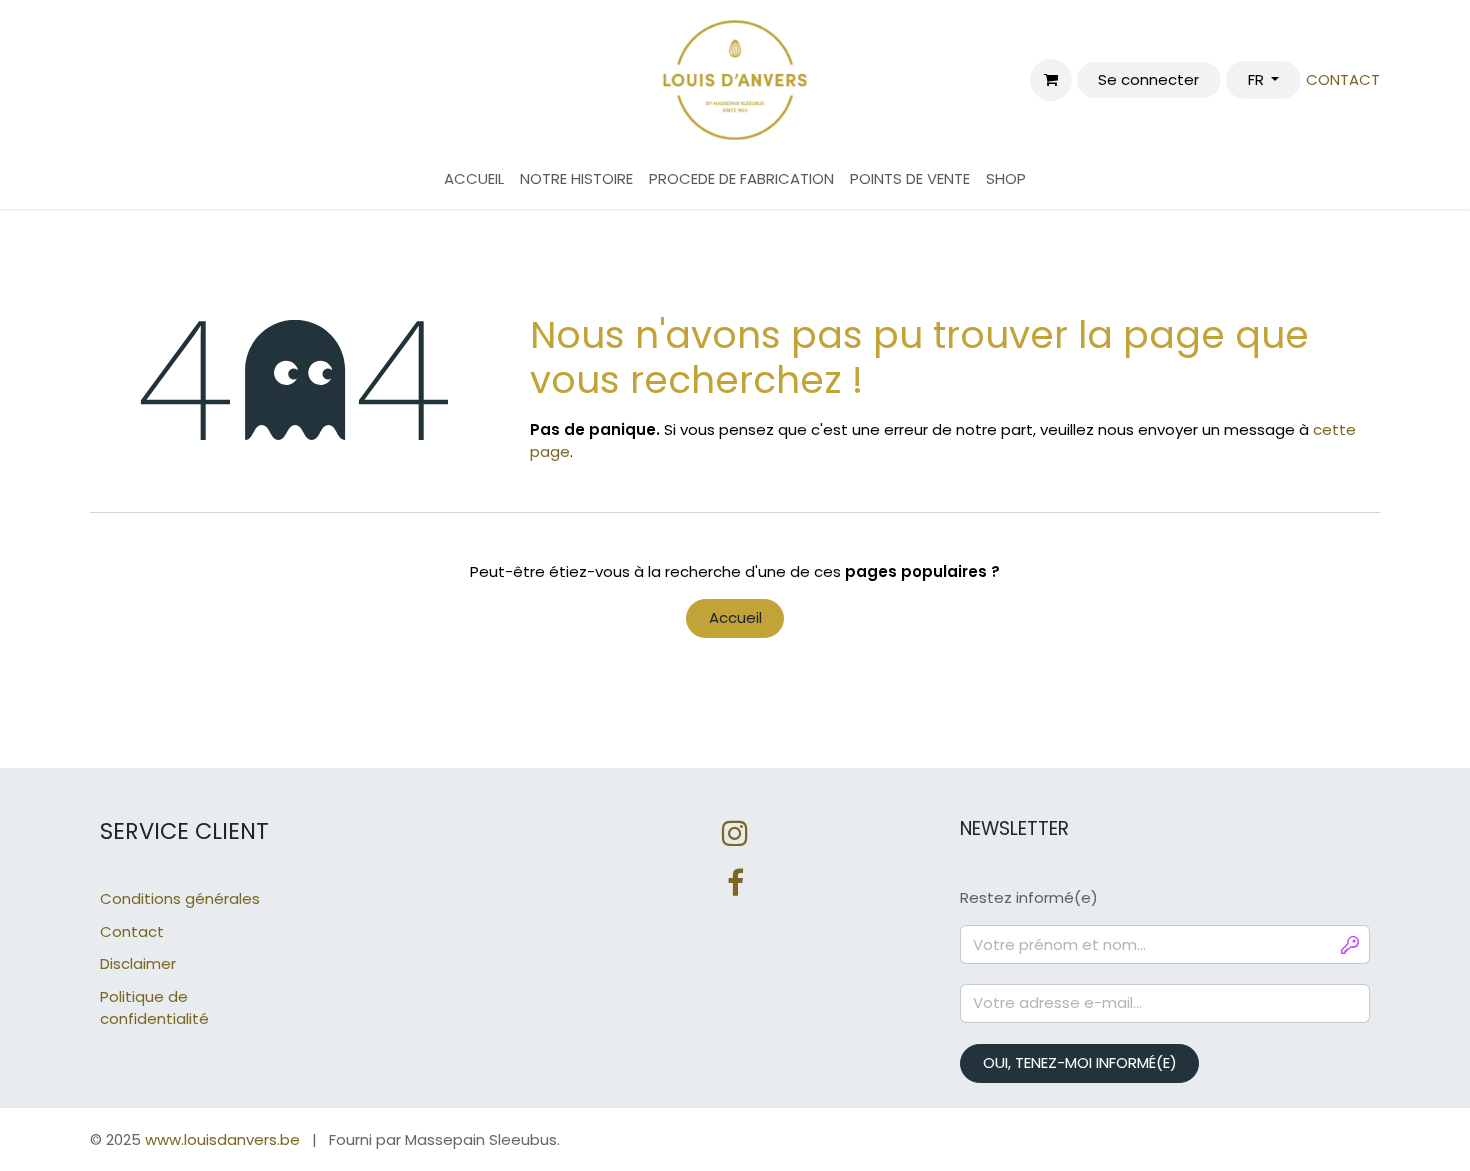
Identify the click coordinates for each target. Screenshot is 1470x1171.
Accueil (735, 617)
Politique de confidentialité (154, 1008)
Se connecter (1148, 79)
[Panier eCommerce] (1051, 80)
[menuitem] (474, 179)
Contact (132, 931)
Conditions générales (180, 898)
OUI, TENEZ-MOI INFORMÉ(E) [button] (1080, 1062)
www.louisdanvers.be (222, 1139)
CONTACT (1343, 79)
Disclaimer (138, 963)
